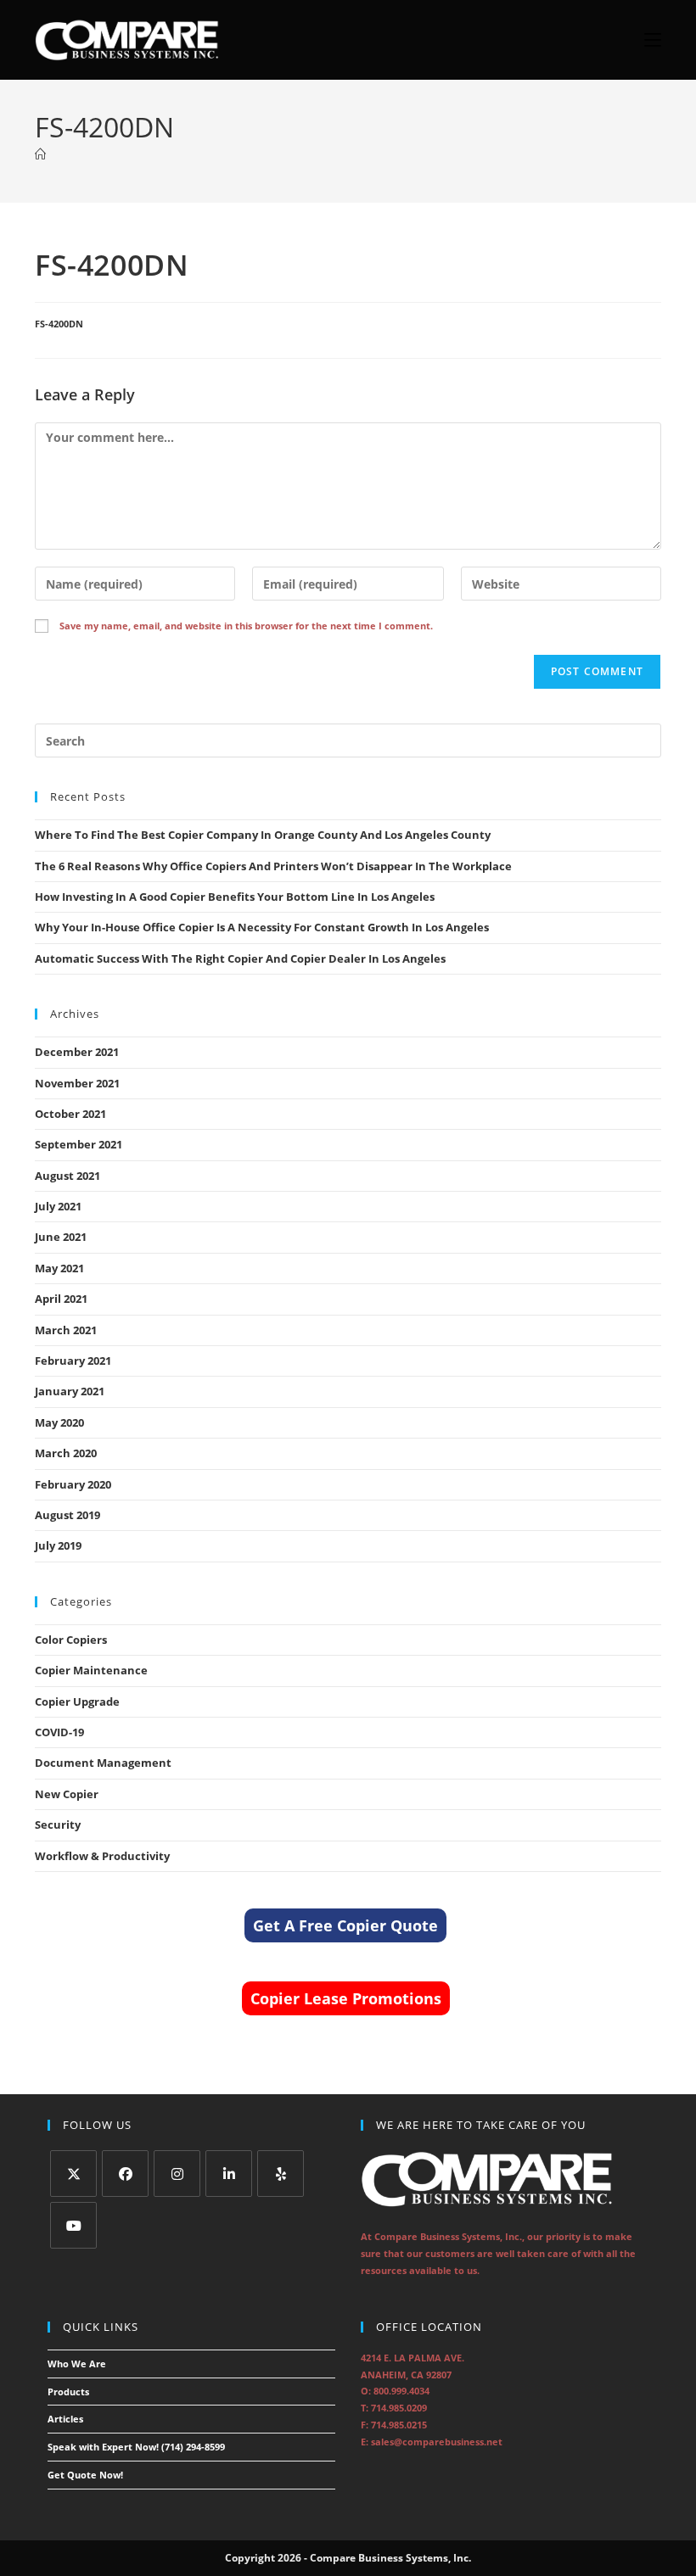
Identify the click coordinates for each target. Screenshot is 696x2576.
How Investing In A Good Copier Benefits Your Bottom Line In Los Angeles (235, 897)
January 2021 (70, 1391)
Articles (65, 2419)
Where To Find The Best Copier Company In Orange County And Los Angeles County (263, 835)
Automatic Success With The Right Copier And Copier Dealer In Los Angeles (240, 958)
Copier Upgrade (77, 1702)
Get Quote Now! (85, 2475)
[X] (73, 2174)
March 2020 (66, 1453)
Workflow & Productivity (102, 1856)
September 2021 (79, 1144)
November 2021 (77, 1083)
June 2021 (61, 1237)
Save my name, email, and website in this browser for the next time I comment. (246, 626)
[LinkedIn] (229, 2174)
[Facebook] (125, 2174)
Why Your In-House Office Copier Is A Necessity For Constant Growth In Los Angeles (262, 927)
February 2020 (73, 1484)
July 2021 (58, 1206)
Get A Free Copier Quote (345, 1925)
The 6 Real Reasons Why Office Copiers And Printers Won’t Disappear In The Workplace (273, 866)
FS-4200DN (59, 324)
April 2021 (61, 1299)
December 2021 (77, 1052)
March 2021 (66, 1330)
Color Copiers (71, 1640)
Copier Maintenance (91, 1670)
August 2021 (67, 1176)
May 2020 (59, 1422)
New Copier (67, 1794)
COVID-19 (59, 1732)
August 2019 (67, 1515)
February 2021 (73, 1361)
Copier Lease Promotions (346, 1998)
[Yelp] (281, 2174)
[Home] (40, 154)
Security (58, 1824)
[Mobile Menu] (646, 40)
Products (68, 2392)
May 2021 (59, 1268)
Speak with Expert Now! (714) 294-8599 (136, 2447)
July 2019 (58, 1545)
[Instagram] (177, 2174)
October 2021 (70, 1114)
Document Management (103, 1763)
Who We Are (77, 2364)
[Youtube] (73, 2225)
